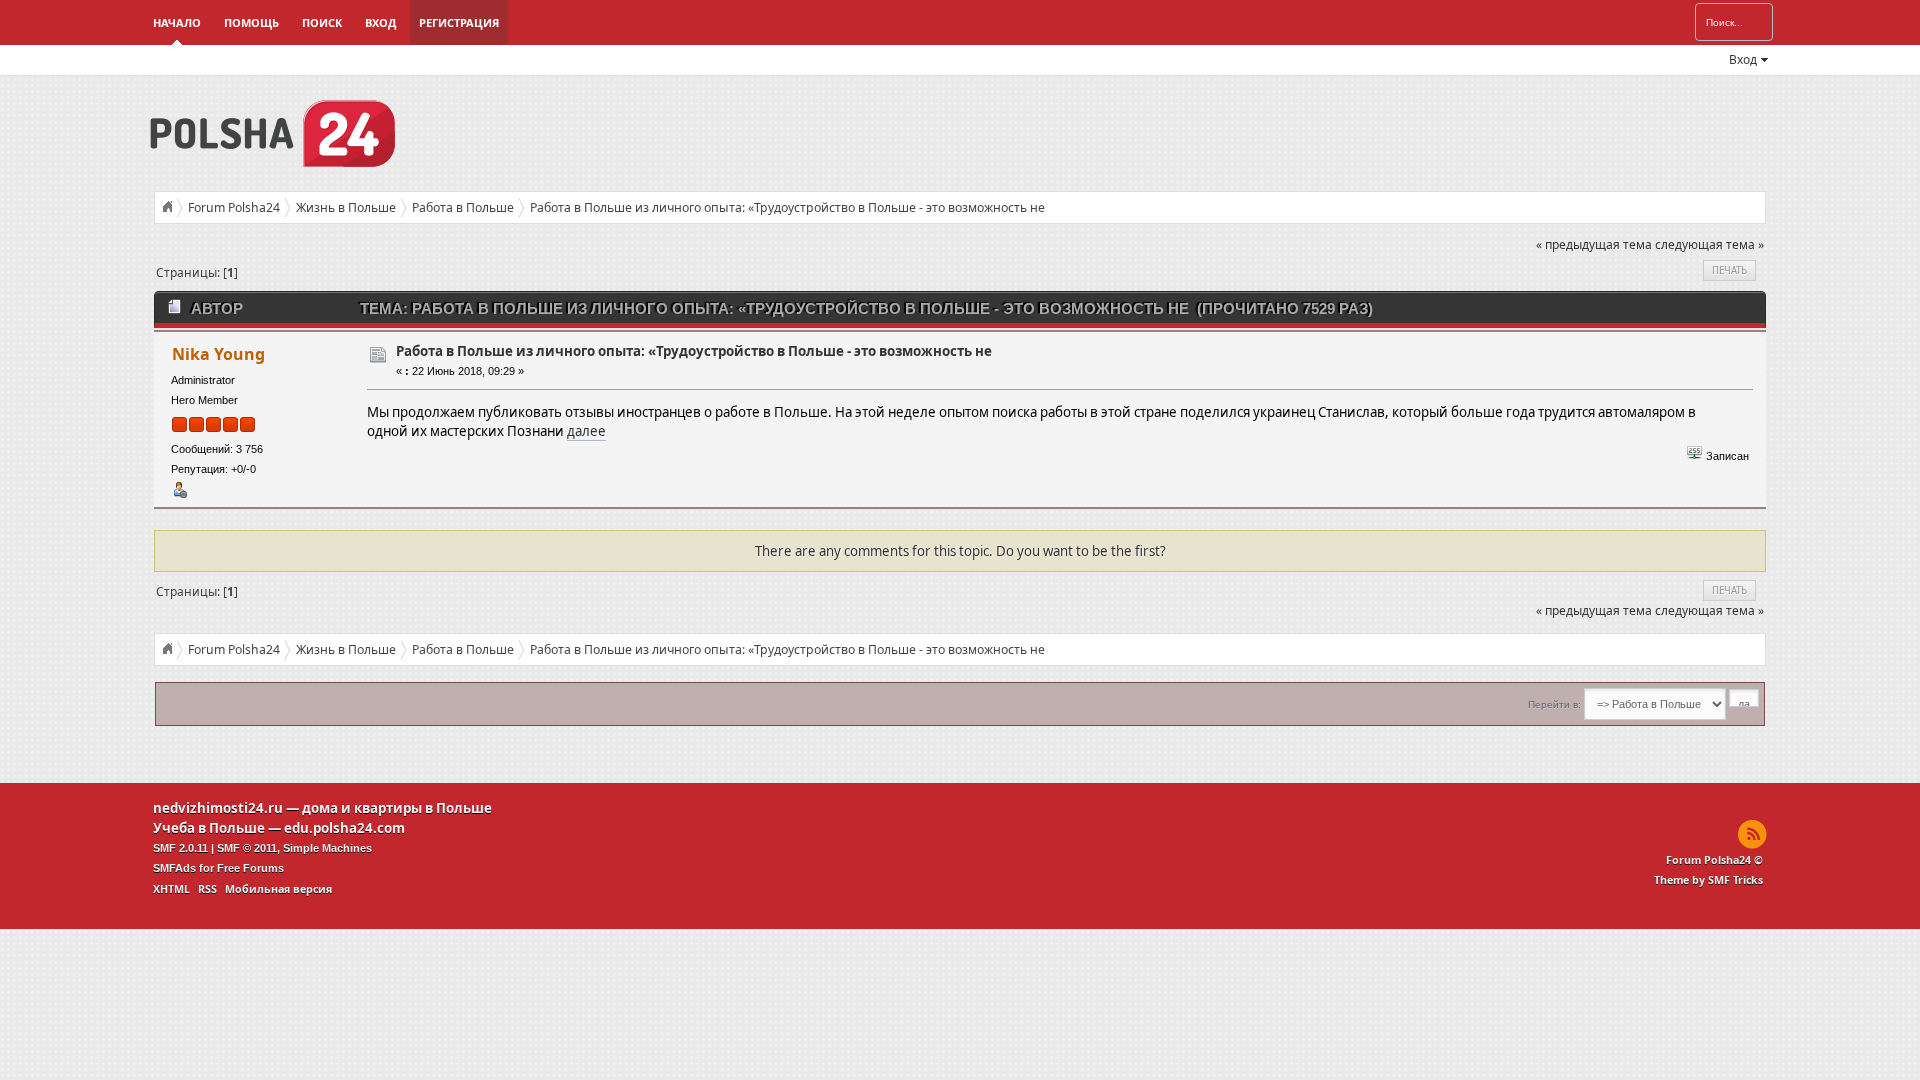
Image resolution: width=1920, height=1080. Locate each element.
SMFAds (174, 868)
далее (586, 431)
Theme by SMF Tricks (1708, 880)
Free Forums (250, 868)
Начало (177, 22)
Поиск (322, 22)
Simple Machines (327, 848)
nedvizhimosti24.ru (218, 808)
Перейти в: (1554, 704)
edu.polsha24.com (344, 828)
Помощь (251, 22)
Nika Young (218, 354)
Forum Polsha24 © (1714, 860)
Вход (380, 22)
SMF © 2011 (247, 848)
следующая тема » (1709, 244)
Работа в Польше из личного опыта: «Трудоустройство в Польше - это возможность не (694, 351)
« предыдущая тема (1594, 244)
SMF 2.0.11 (180, 848)
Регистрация (459, 22)
